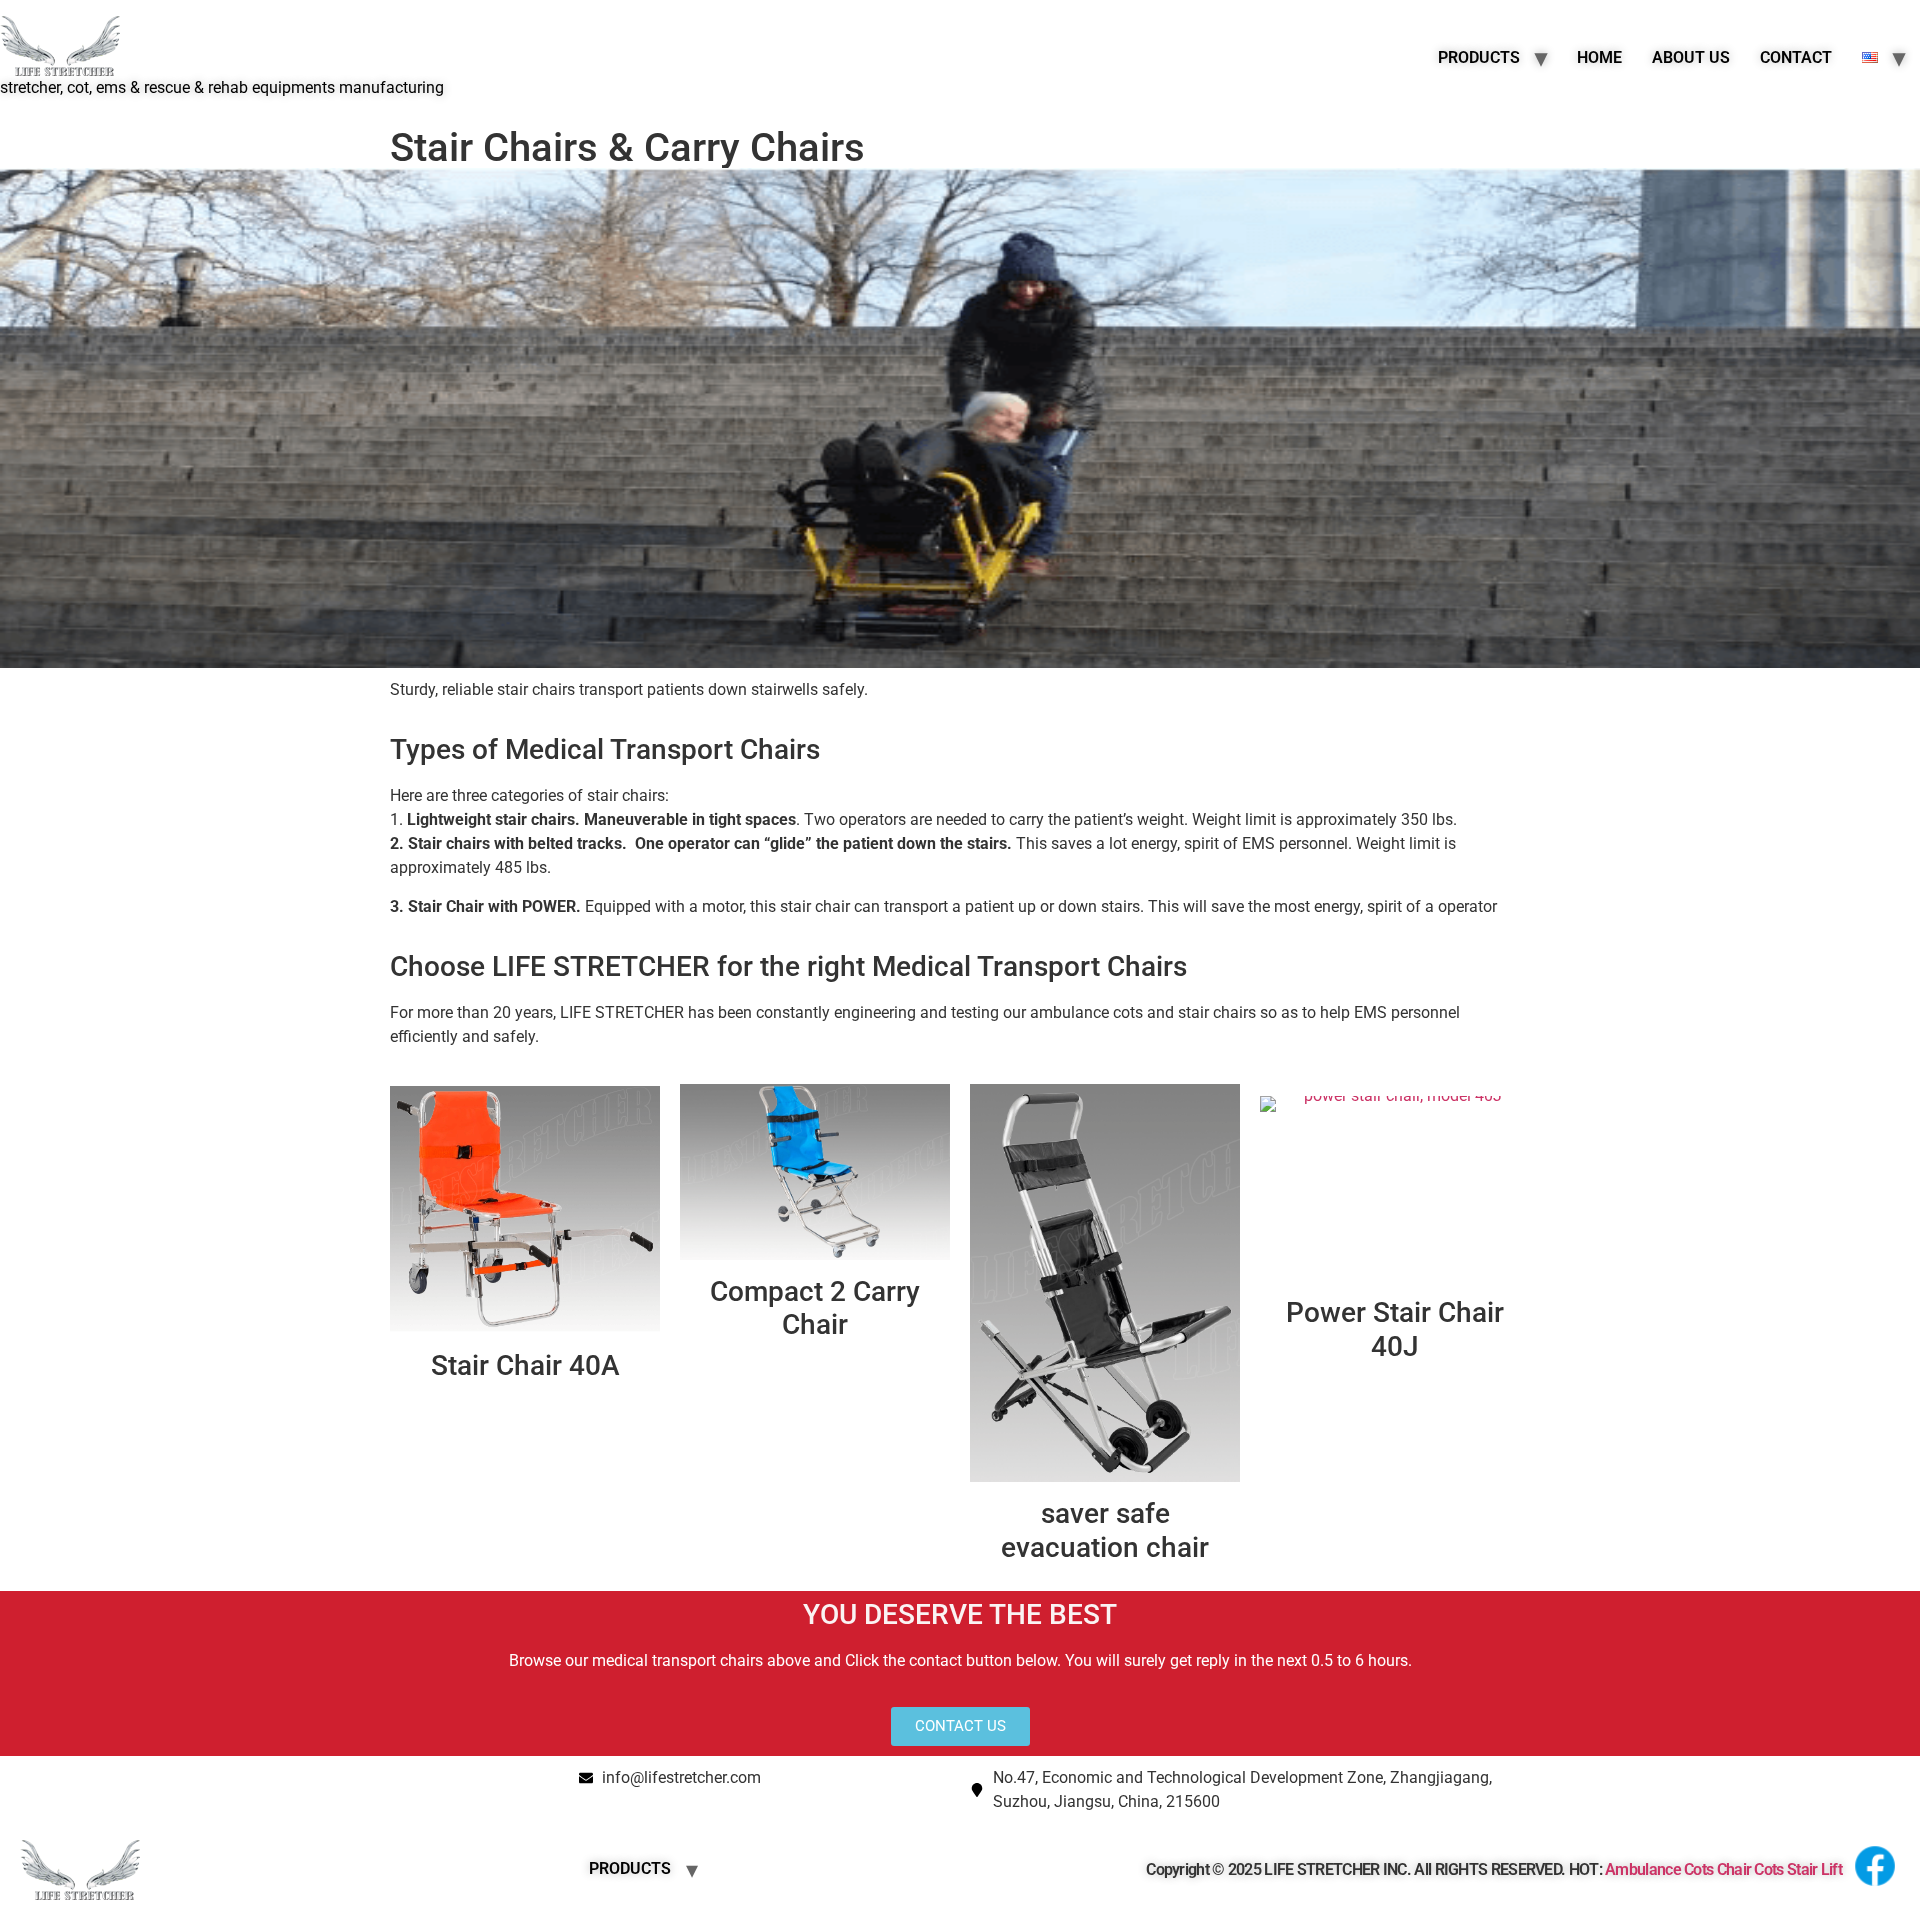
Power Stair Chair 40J (1395, 1329)
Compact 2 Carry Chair (815, 1308)
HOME (1599, 57)
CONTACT (1796, 57)
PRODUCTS (1479, 57)
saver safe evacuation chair (1105, 1530)
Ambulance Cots (1659, 1869)
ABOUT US (1691, 57)
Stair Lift (1814, 1869)
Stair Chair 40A (525, 1365)
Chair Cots (1750, 1869)
